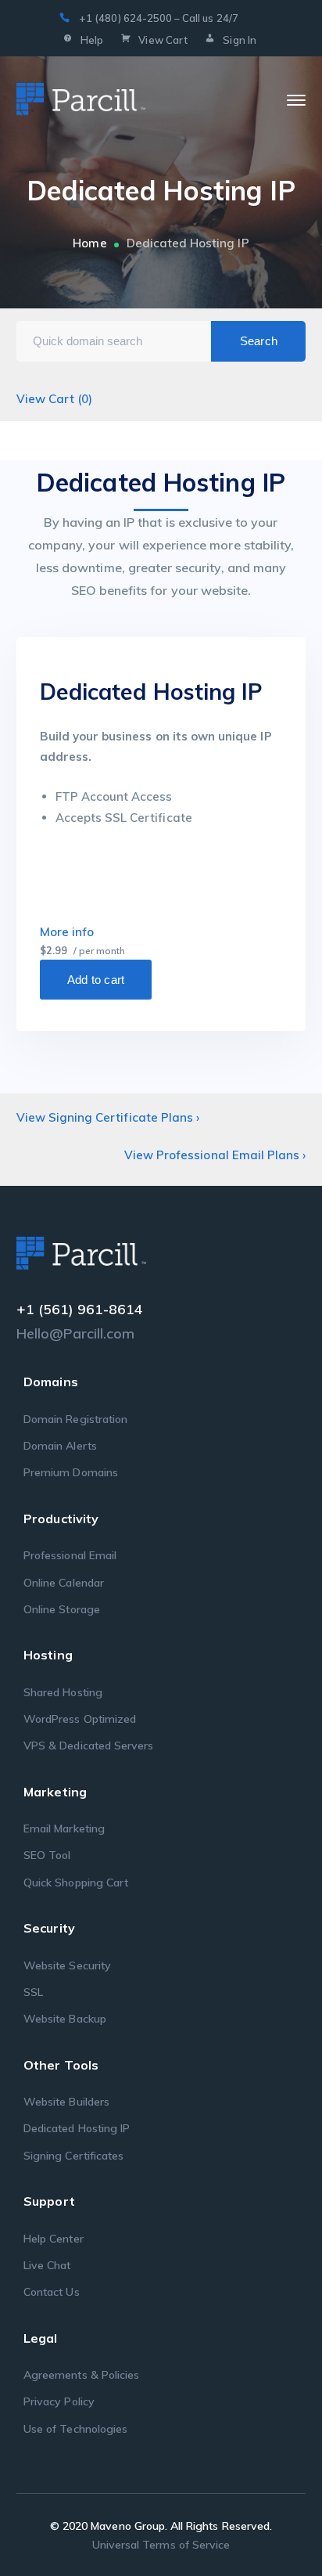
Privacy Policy (59, 2401)
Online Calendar (64, 1583)
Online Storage (62, 1609)
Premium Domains (71, 1472)
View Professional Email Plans (215, 1155)
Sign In (239, 40)
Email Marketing (64, 1828)
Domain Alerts (60, 1446)
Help (92, 40)
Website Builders (66, 2102)
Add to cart (96, 980)
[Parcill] (81, 99)
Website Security (67, 1965)
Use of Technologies (75, 2429)
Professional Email (70, 1555)
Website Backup (65, 2019)
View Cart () (55, 399)
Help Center (54, 2239)
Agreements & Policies (81, 2375)
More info (67, 932)
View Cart (163, 40)
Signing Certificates (73, 2156)
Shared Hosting (63, 1692)
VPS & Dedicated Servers (88, 1746)
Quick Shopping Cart (76, 1882)
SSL (33, 1992)
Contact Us (52, 2292)
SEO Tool (47, 1855)
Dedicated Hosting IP (77, 2128)
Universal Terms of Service (161, 2545)
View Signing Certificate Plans (108, 1117)
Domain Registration (75, 1419)
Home (89, 243)
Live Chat (47, 2265)
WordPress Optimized (80, 1719)
